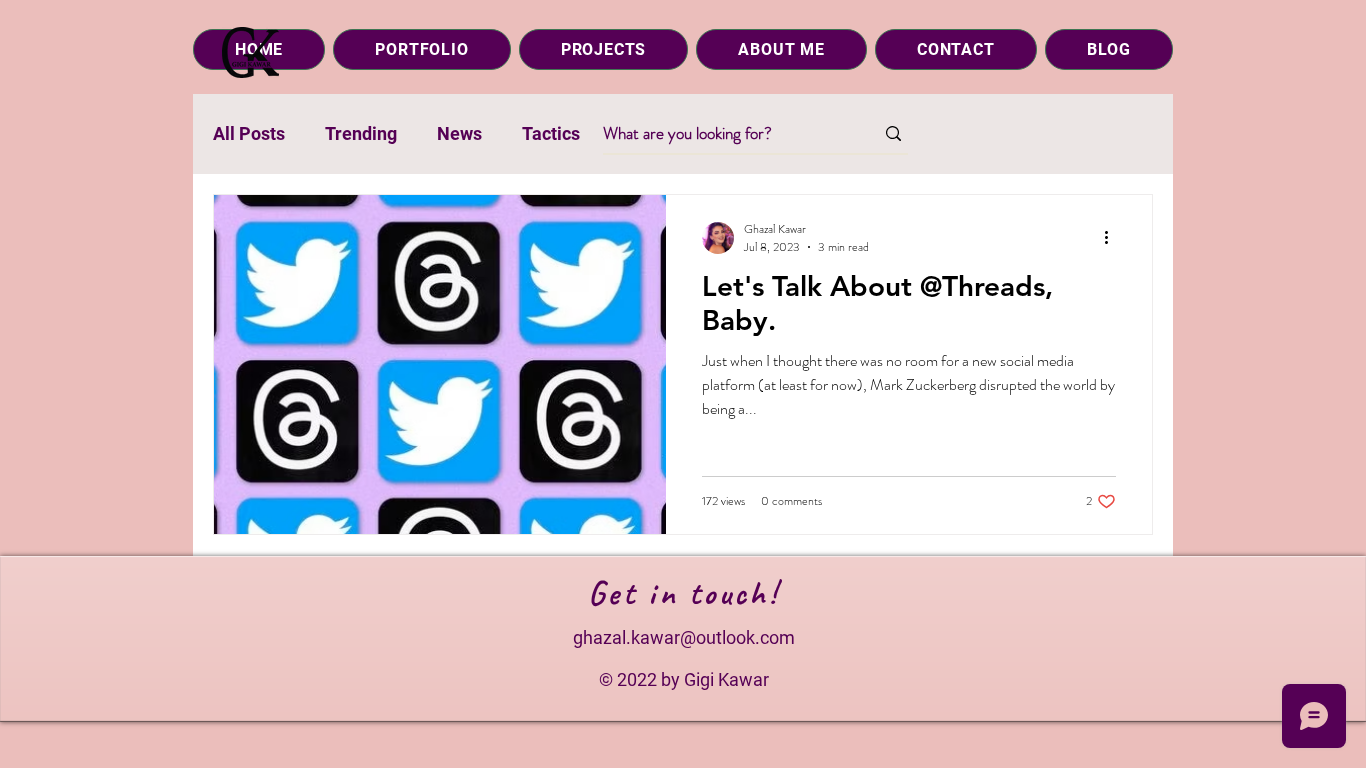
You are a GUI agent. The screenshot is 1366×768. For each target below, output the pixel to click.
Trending (361, 133)
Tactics (551, 133)
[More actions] (1113, 238)
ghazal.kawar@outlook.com (684, 637)
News (459, 133)
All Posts (249, 133)
